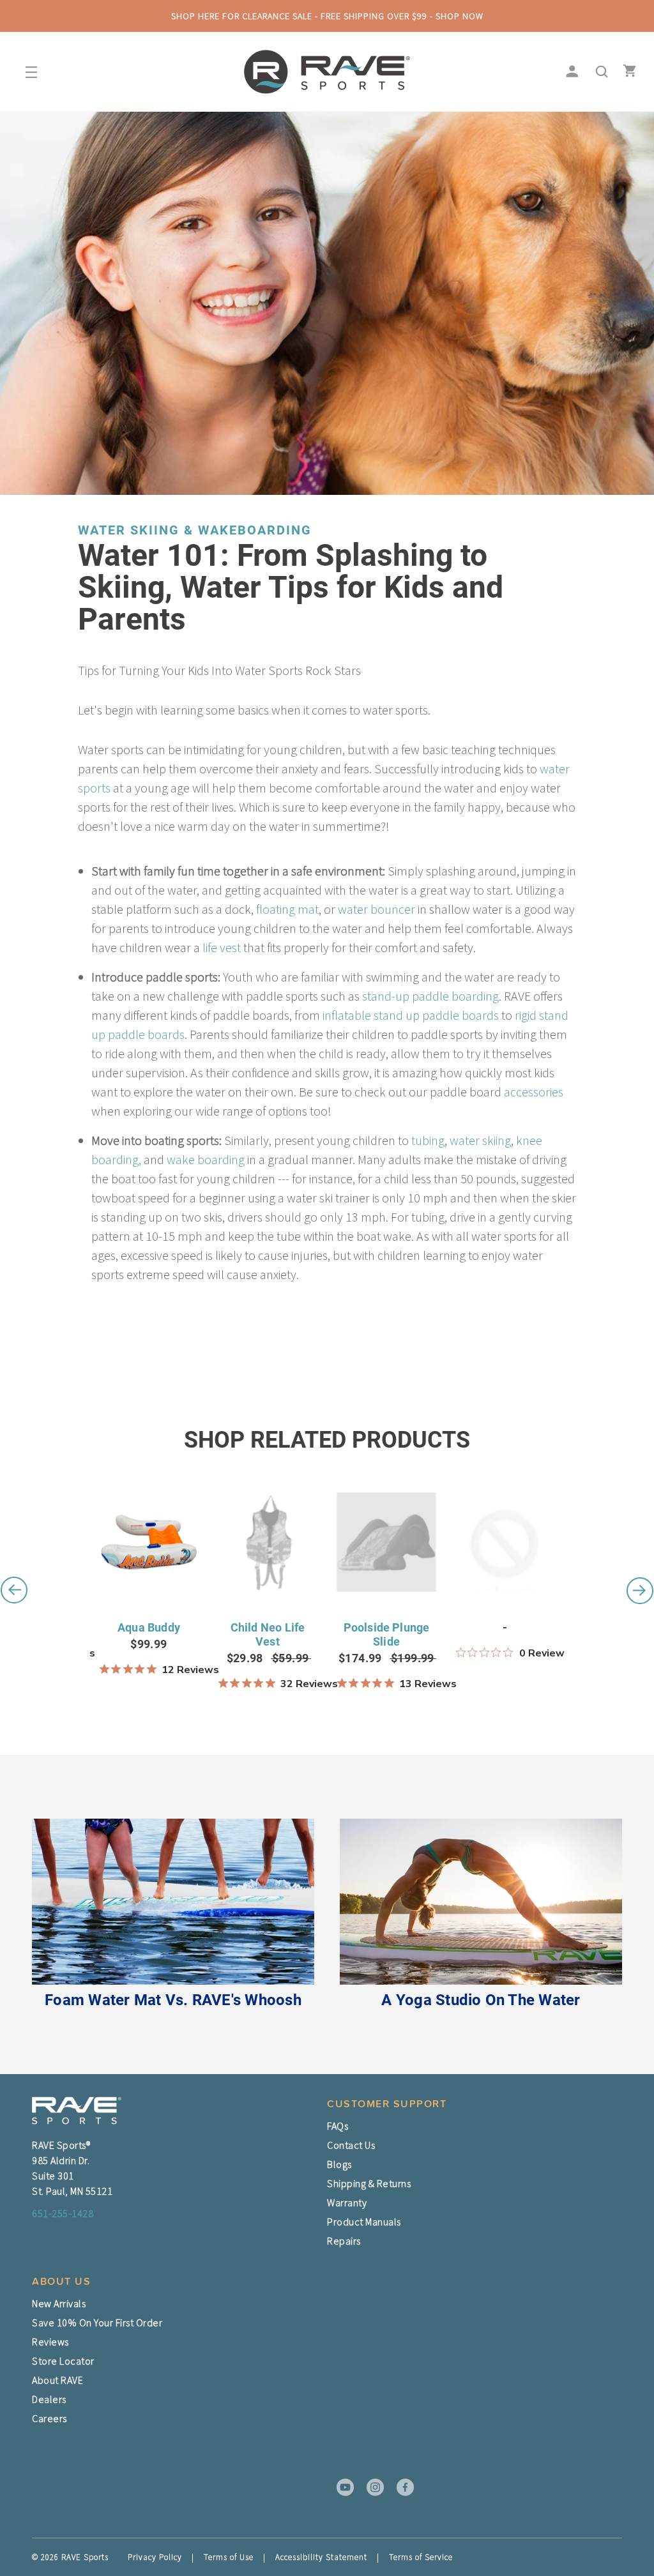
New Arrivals (59, 2303)
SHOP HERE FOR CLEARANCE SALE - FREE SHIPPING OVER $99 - (327, 16)
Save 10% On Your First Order (97, 2322)
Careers (49, 2418)
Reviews (50, 2342)
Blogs (339, 2164)
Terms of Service (421, 2557)
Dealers (49, 2399)
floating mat (287, 909)
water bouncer (376, 909)
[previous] (14, 1590)
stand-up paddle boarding (430, 996)
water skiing (480, 1140)
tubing (428, 1140)
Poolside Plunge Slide (387, 1634)
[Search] (598, 72)
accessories (534, 1092)
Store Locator (63, 2361)
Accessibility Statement (321, 2557)
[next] (640, 1590)
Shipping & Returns (369, 2183)
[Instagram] (371, 2487)
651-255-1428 (63, 2213)
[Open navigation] (27, 72)
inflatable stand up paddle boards (409, 1015)
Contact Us (351, 2145)
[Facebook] (401, 2487)
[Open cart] (627, 72)
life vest (222, 947)
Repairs (344, 2241)
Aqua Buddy (149, 1627)
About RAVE (57, 2380)
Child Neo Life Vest (268, 1634)
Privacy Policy (155, 2557)
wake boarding (206, 1159)
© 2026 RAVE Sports (70, 2557)
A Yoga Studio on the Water (481, 2000)
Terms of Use (229, 2557)
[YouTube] (341, 2487)
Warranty (347, 2202)
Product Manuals (364, 2222)
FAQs (338, 2126)
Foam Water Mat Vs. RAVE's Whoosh (173, 2000)
